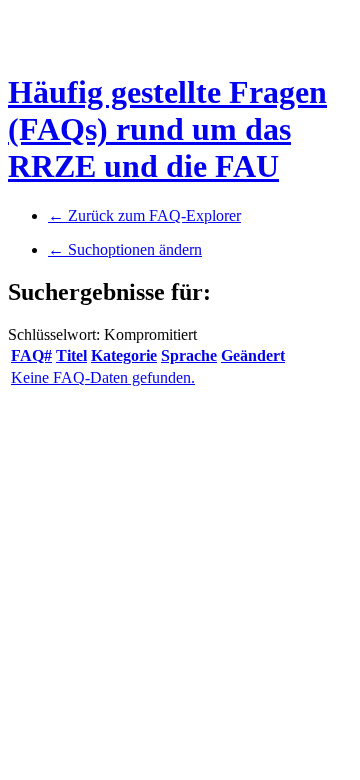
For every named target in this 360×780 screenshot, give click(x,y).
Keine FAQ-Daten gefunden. (103, 377)
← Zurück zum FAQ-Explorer (144, 215)
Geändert (253, 355)
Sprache (189, 355)
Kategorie (124, 355)
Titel (71, 355)
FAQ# (31, 355)
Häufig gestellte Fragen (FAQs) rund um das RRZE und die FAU (167, 129)
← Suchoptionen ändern (125, 249)
